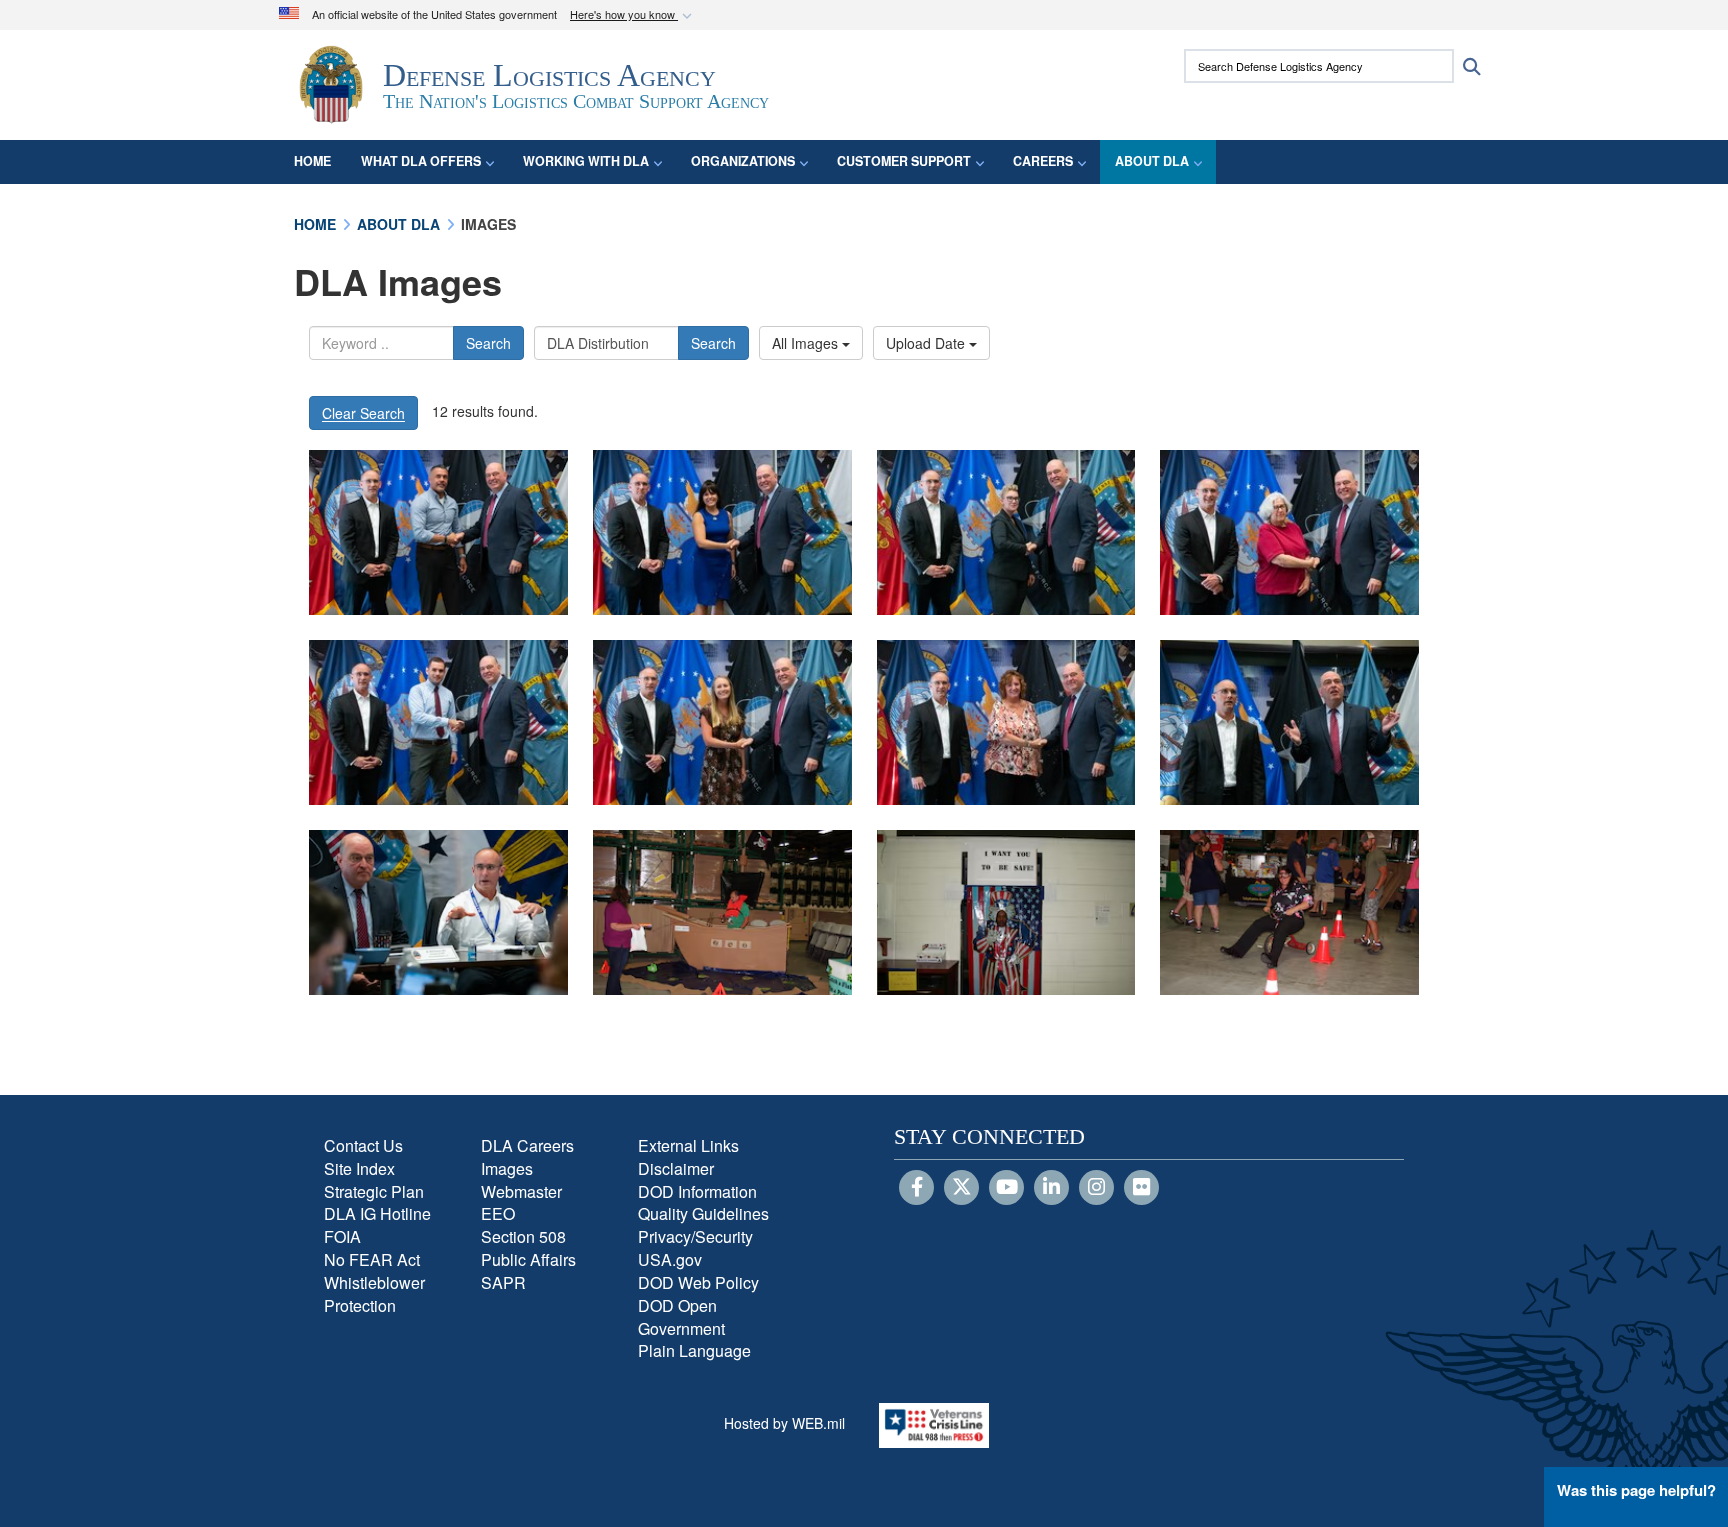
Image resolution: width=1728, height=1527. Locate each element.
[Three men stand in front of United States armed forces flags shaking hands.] (438, 532)
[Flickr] (1141, 1188)
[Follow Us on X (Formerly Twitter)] (961, 1188)
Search (488, 343)
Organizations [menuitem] (743, 161)
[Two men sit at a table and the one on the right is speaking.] (438, 912)
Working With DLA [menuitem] (586, 161)
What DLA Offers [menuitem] (421, 161)
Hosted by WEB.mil (784, 1423)
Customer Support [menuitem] (904, 161)
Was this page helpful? (1636, 1490)
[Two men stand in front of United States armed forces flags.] (1289, 722)
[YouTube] (1006, 1188)
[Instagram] (1096, 1188)
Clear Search (363, 413)
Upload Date (927, 343)
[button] (633, 15)
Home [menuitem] (312, 161)
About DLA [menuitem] (1152, 161)
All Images (807, 343)
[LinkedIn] (1051, 1188)
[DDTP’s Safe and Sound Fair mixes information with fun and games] (722, 912)
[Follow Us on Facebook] (916, 1188)
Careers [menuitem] (1043, 161)
